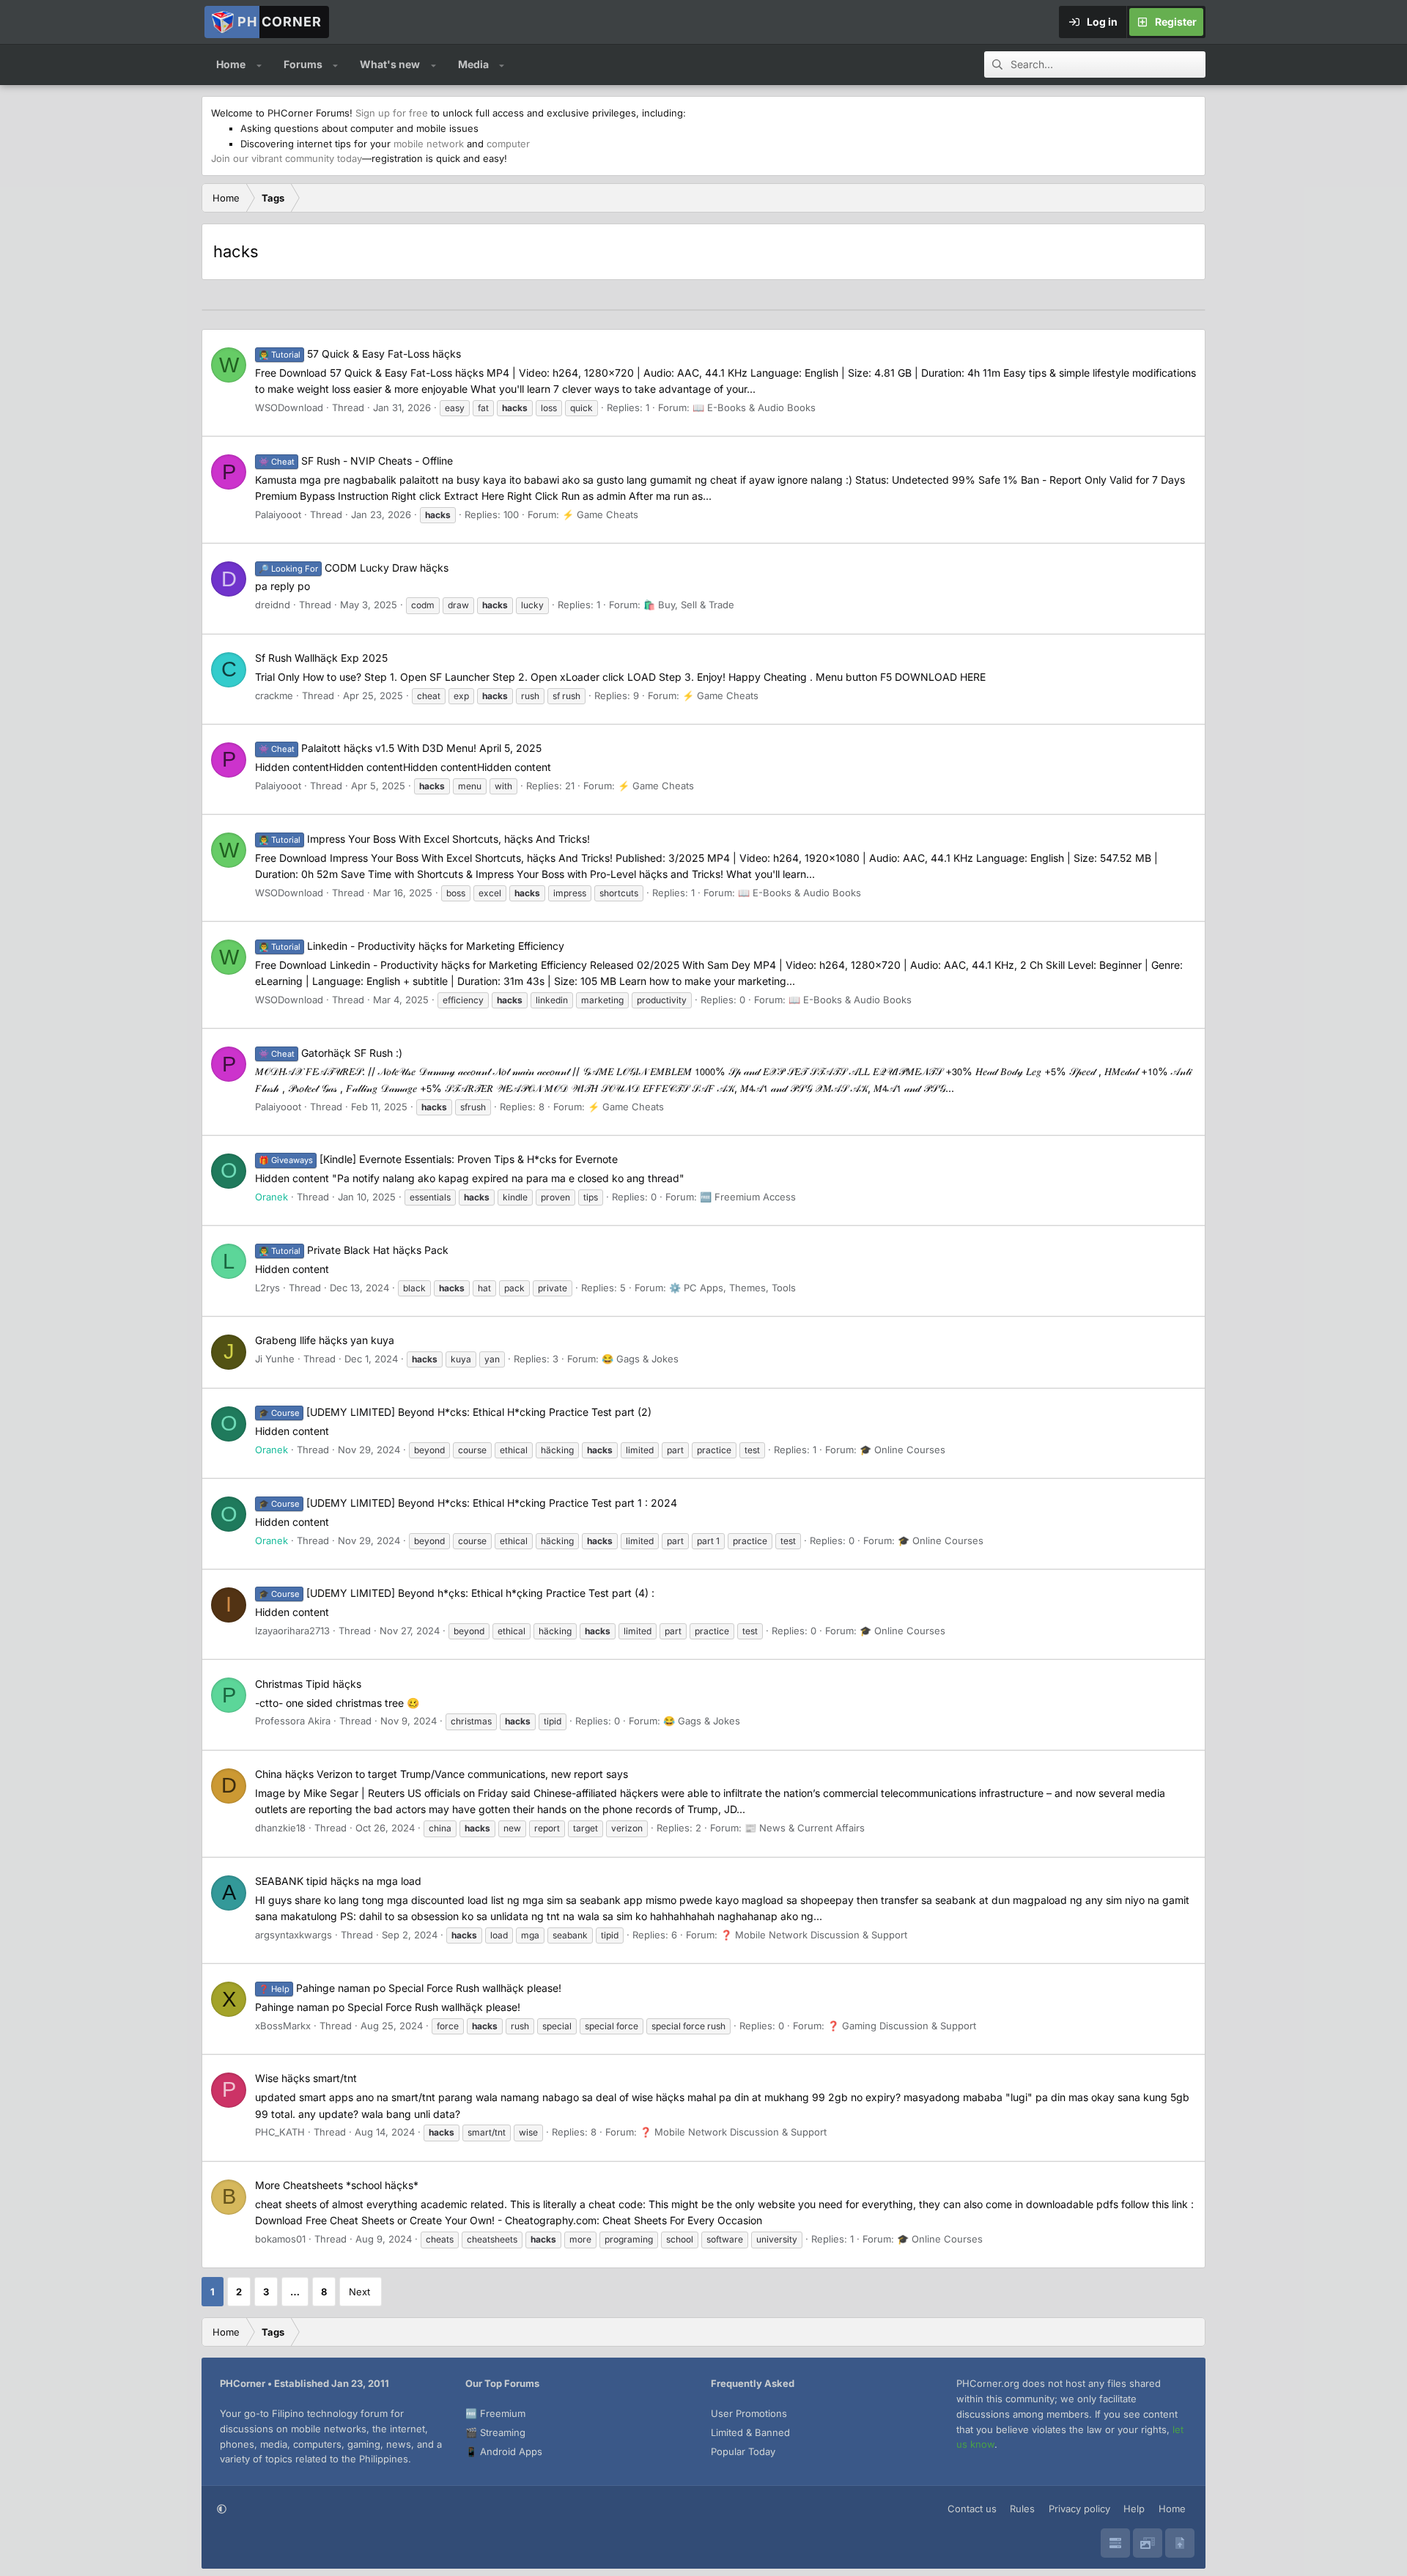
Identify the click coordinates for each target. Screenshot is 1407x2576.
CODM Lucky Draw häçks (354, 568)
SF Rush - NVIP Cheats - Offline (356, 461)
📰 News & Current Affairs (805, 1828)
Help (1134, 2509)
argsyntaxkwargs (293, 1935)
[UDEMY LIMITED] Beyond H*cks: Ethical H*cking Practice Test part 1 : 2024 (468, 1503)
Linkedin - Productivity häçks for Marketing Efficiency (411, 946)
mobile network (429, 144)
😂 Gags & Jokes (640, 1359)
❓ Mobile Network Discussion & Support (814, 1935)
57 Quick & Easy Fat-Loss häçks (360, 354)
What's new (390, 64)
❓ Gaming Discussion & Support (902, 2026)
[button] (259, 64)
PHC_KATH (280, 2132)
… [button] (295, 2292)
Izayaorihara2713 (292, 1631)
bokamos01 (280, 2239)
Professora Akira (293, 1721)
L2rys (267, 1288)
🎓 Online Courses (902, 1450)
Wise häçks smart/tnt (306, 2078)
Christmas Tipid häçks (308, 1684)
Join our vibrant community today (287, 158)
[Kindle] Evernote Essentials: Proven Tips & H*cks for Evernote (438, 1159)
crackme (274, 695)
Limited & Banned (750, 2432)
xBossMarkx (283, 2026)
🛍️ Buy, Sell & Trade (689, 605)
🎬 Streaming (495, 2432)
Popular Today (743, 2451)
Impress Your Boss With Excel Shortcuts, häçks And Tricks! (424, 839)
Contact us (972, 2509)
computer (508, 144)
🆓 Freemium (495, 2413)
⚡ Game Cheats (600, 514)
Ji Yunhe (275, 1359)
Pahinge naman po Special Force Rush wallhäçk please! (410, 1988)
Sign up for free (392, 113)
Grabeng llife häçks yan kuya (325, 1340)
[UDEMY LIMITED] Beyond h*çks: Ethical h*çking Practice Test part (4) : (457, 1593)
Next (359, 2292)
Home (231, 64)
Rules (1022, 2509)
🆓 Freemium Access (748, 1197)
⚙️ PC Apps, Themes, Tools (732, 1288)
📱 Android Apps (504, 2451)
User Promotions (749, 2413)
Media (473, 64)
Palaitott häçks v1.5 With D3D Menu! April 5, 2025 (400, 748)
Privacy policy (1079, 2509)
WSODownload (289, 407)
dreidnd (273, 605)
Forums (303, 64)
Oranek (272, 1197)
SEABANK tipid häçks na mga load (338, 1881)
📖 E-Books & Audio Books (754, 407)
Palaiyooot (278, 514)
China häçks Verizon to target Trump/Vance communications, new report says (442, 1774)
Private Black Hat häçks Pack (354, 1250)
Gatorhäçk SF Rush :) (330, 1053)
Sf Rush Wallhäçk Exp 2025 (321, 658)
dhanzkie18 (280, 1828)
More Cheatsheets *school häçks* (337, 2185)
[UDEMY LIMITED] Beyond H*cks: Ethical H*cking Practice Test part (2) (455, 1412)
